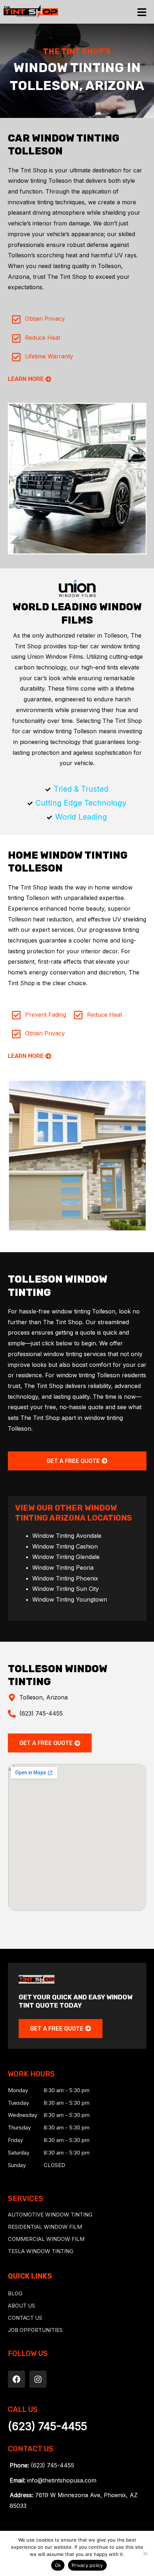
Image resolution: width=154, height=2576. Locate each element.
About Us (21, 2306)
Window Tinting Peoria (63, 1568)
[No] (145, 2553)
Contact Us (25, 2318)
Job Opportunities (35, 2330)
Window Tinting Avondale (67, 1536)
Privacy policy (87, 2565)
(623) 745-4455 (47, 2426)
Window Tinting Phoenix (65, 1578)
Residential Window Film (45, 2227)
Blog (15, 2293)
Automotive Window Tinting (50, 2215)
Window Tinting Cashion (65, 1546)
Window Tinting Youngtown (70, 1599)
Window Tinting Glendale (66, 1557)
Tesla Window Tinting (41, 2251)
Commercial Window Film (46, 2239)
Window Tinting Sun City (66, 1589)
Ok (58, 2565)
